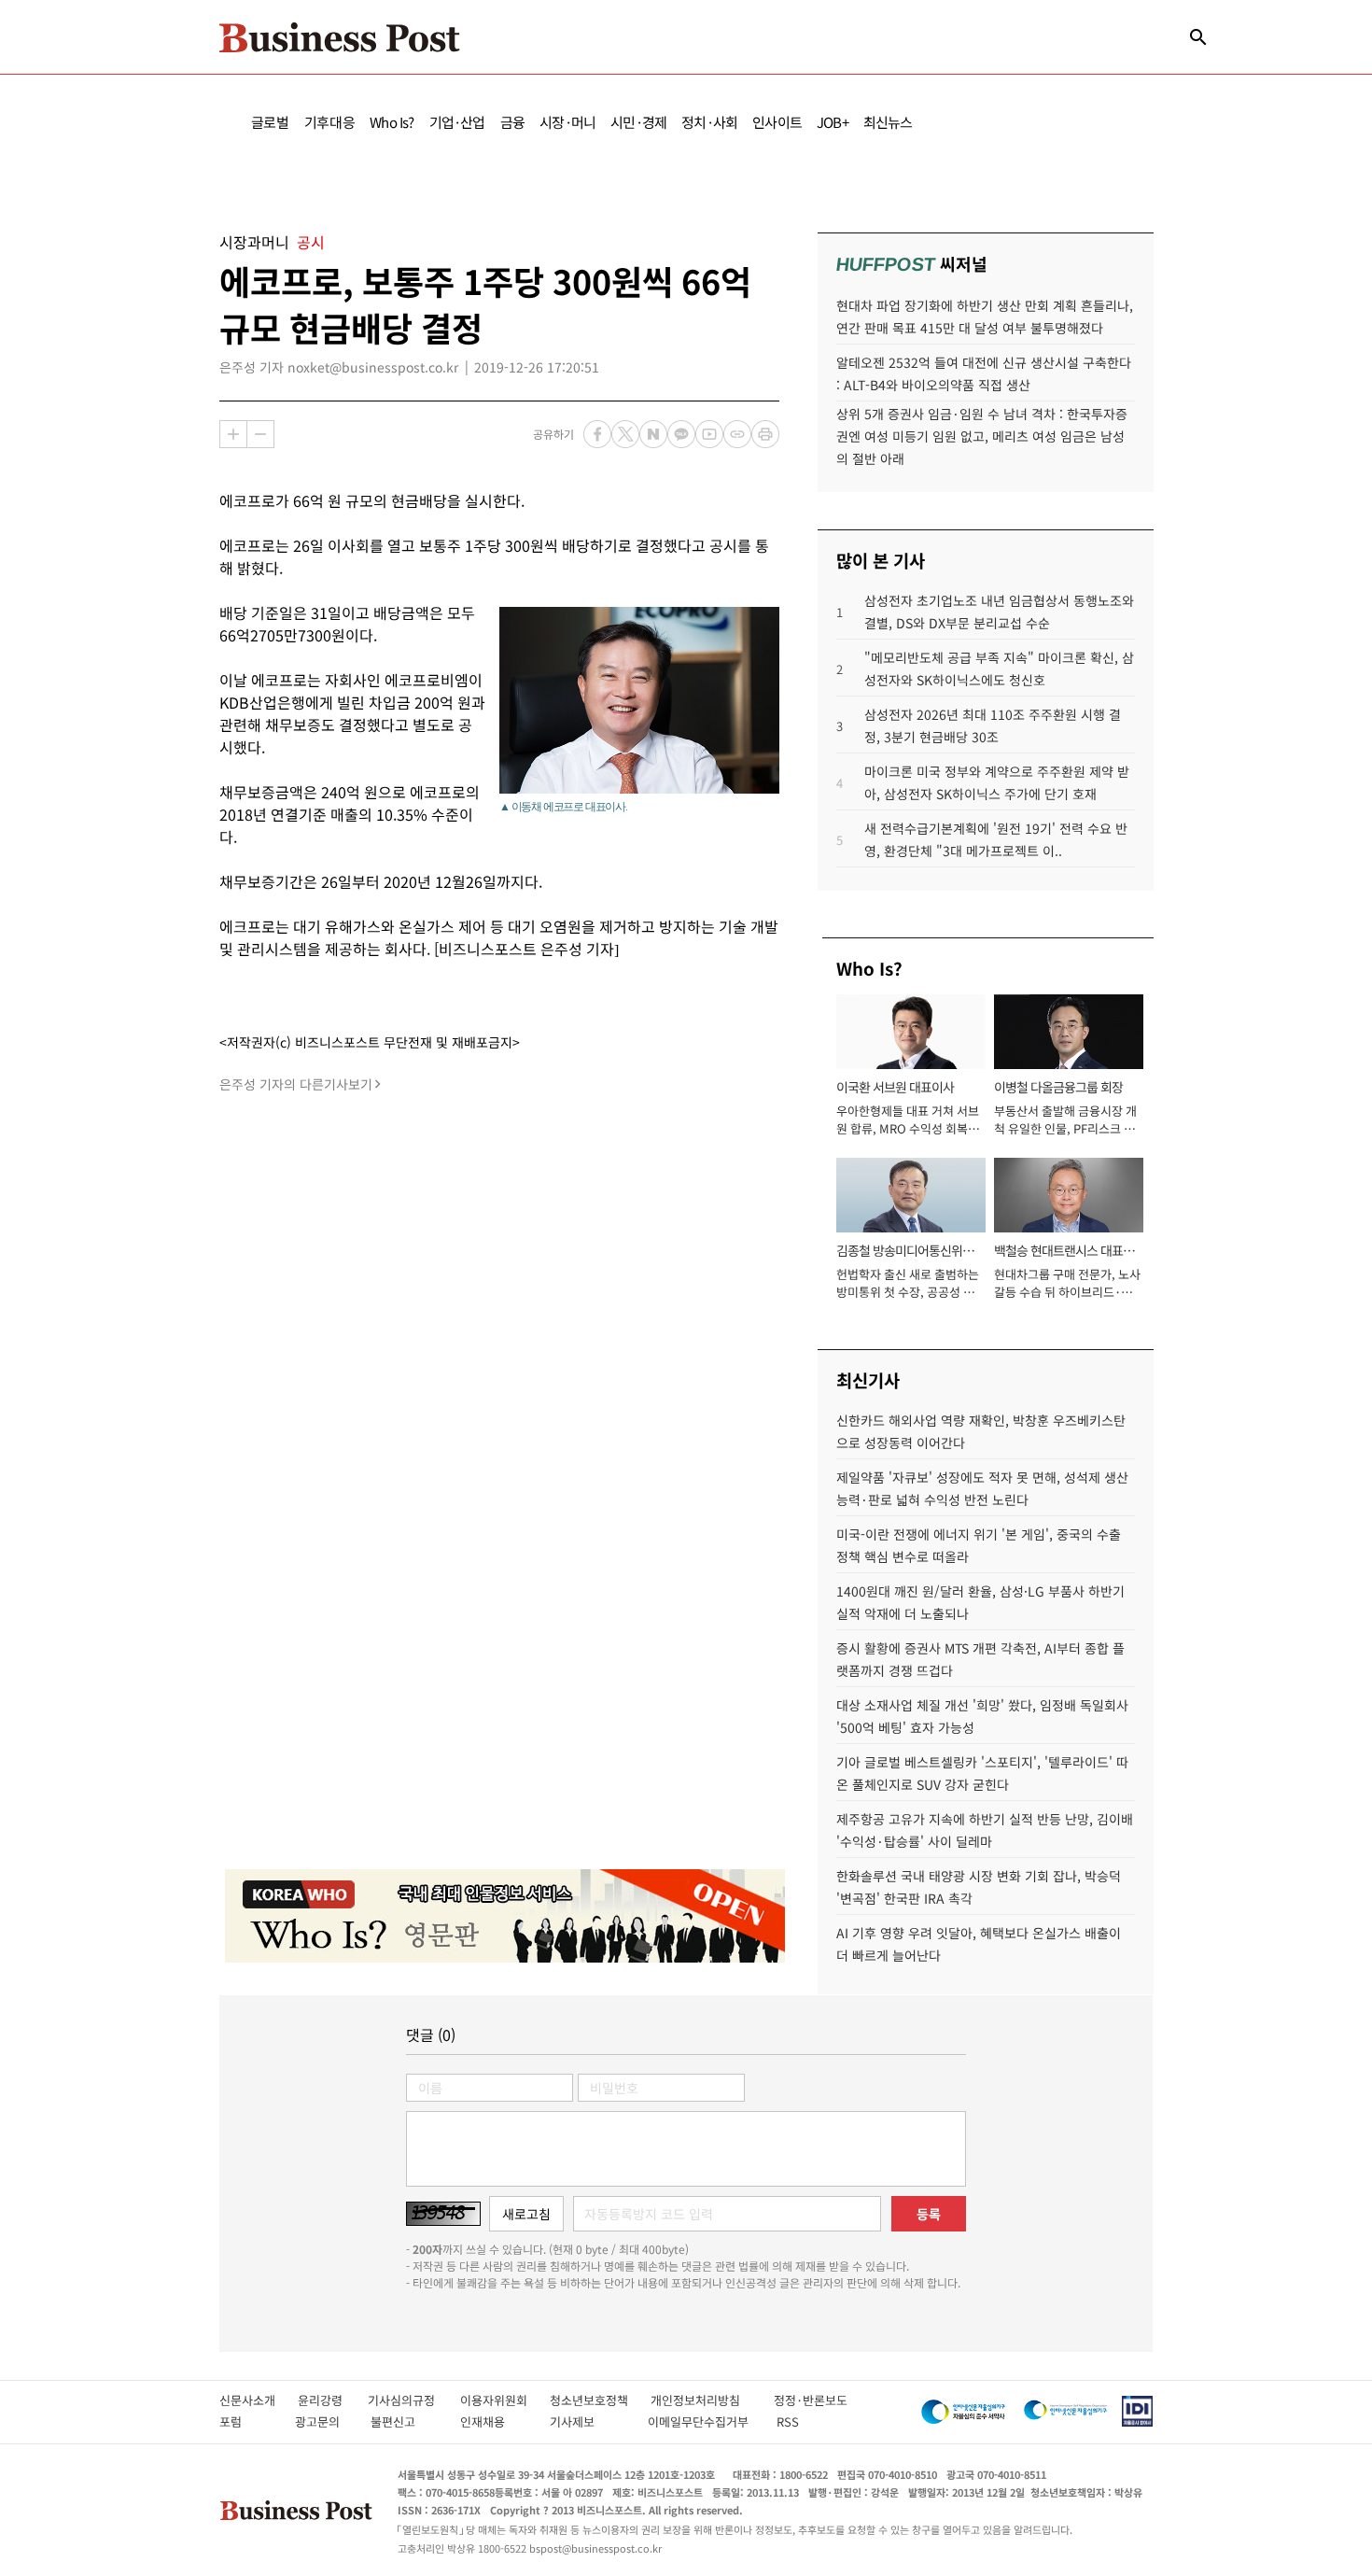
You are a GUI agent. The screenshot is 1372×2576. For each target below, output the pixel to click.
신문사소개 (259, 2400)
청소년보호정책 (600, 2400)
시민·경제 (638, 122)
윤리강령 (333, 2400)
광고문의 (323, 2421)
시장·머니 (567, 122)
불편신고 (406, 2421)
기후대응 (330, 122)
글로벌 (270, 122)
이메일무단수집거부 (702, 2421)
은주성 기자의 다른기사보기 (296, 1084)
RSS (788, 2421)
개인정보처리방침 (712, 2400)
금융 (512, 122)
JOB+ (833, 122)
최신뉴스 (888, 122)
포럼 (247, 2421)
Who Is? (392, 122)
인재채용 (495, 2421)
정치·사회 (709, 122)
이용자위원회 (505, 2400)
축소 (260, 434)
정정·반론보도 (811, 2400)
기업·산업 (457, 122)
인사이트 (777, 122)
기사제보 (589, 2421)
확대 (233, 434)
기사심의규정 (414, 2400)
